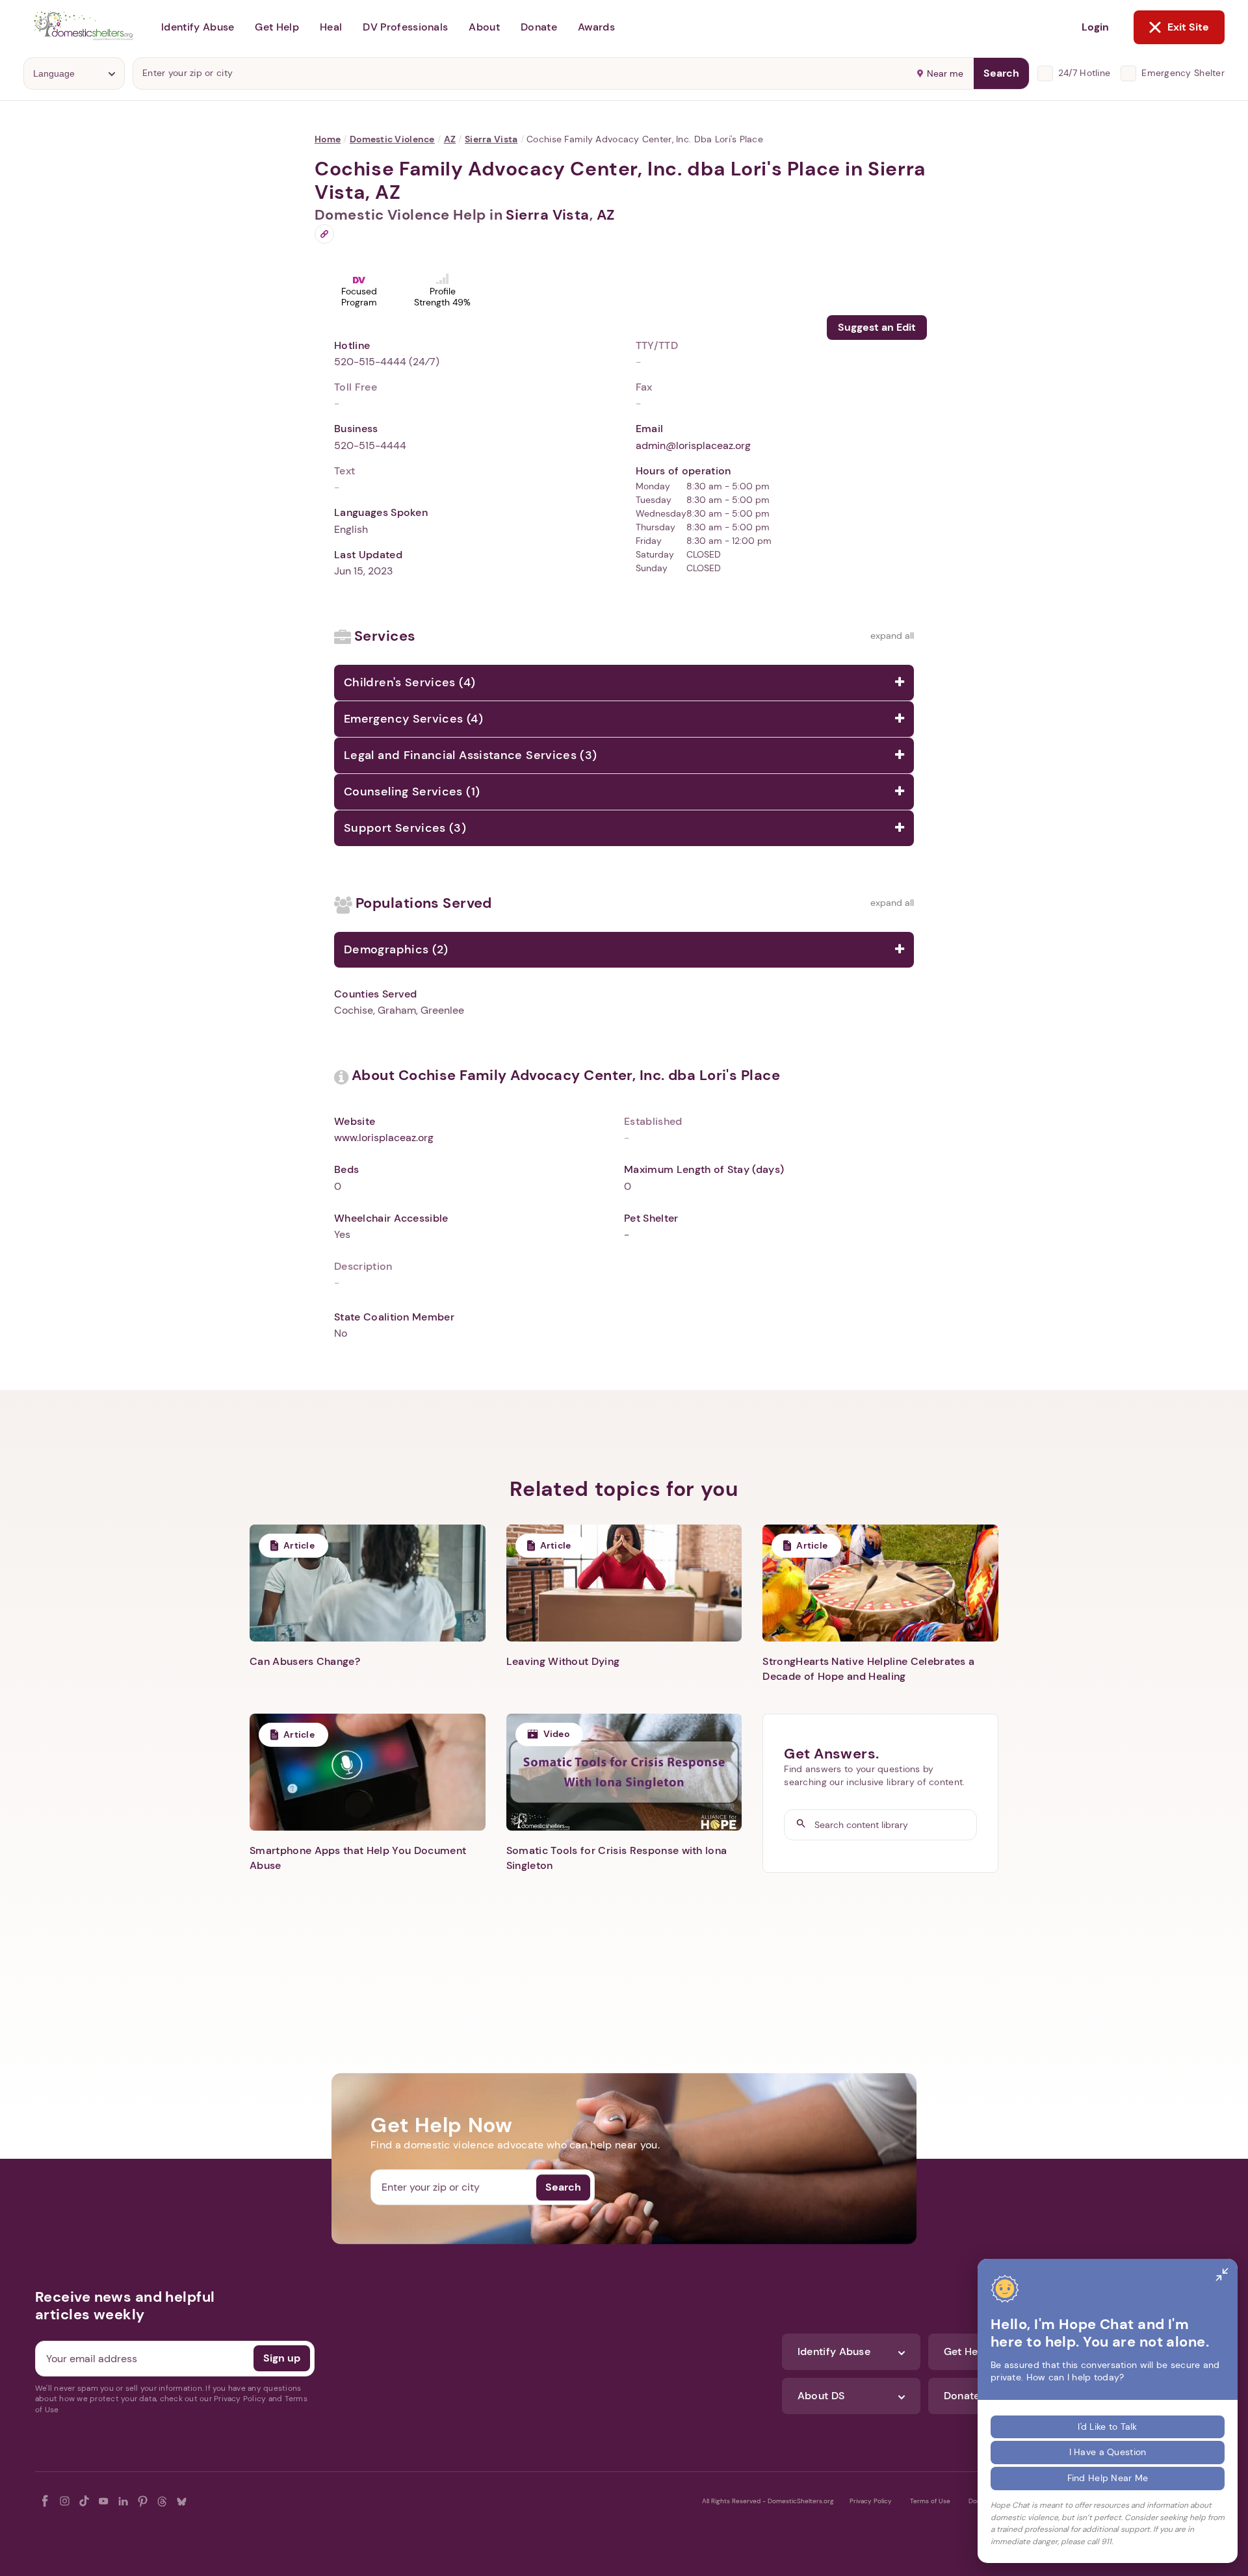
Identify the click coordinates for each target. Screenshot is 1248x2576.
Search (1001, 73)
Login (1095, 27)
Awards (596, 27)
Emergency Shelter (1183, 73)
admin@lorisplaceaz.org (693, 445)
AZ (450, 139)
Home (328, 139)
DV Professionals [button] (405, 27)
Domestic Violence (392, 139)
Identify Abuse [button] (198, 27)
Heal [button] (331, 27)
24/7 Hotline (1084, 73)
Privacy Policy (871, 2501)
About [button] (484, 27)
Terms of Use (930, 2501)
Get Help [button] (277, 27)
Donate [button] (539, 27)
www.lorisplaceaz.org (384, 1138)
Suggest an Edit (877, 327)
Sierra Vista (491, 139)
